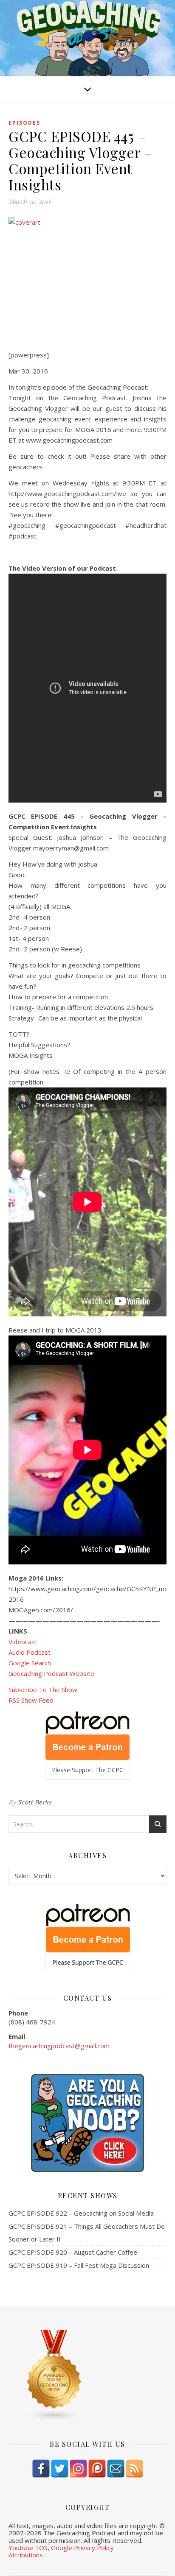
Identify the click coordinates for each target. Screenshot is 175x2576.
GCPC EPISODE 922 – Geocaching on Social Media (81, 2213)
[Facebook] (41, 2469)
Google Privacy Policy (82, 2548)
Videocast (23, 1642)
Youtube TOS (28, 2548)
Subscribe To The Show (43, 1689)
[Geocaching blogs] (87, 2375)
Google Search (30, 1663)
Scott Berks (35, 1802)
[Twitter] (60, 2469)
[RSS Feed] (134, 2469)
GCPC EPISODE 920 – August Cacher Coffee (73, 2252)
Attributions (26, 2555)
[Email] (116, 2469)
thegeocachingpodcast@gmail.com (59, 2046)
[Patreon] (97, 2469)
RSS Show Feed (31, 1700)
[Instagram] (78, 2469)
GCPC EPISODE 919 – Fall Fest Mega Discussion (79, 2265)
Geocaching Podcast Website (51, 1673)
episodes (24, 123)
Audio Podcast (30, 1652)
